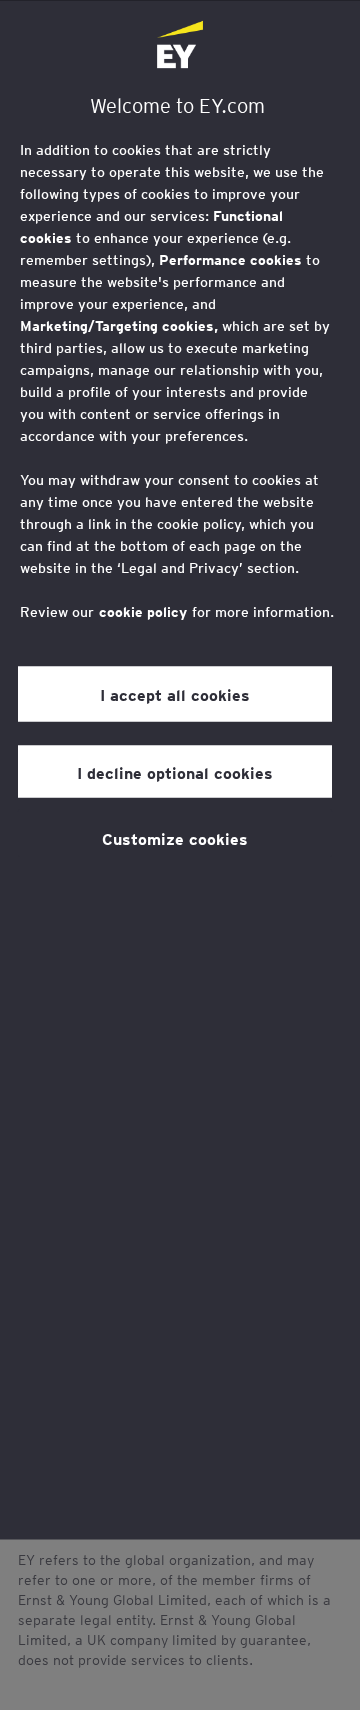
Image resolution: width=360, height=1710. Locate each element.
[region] (180, 769)
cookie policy (143, 611)
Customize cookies (175, 837)
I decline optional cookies (175, 771)
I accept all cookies (175, 694)
